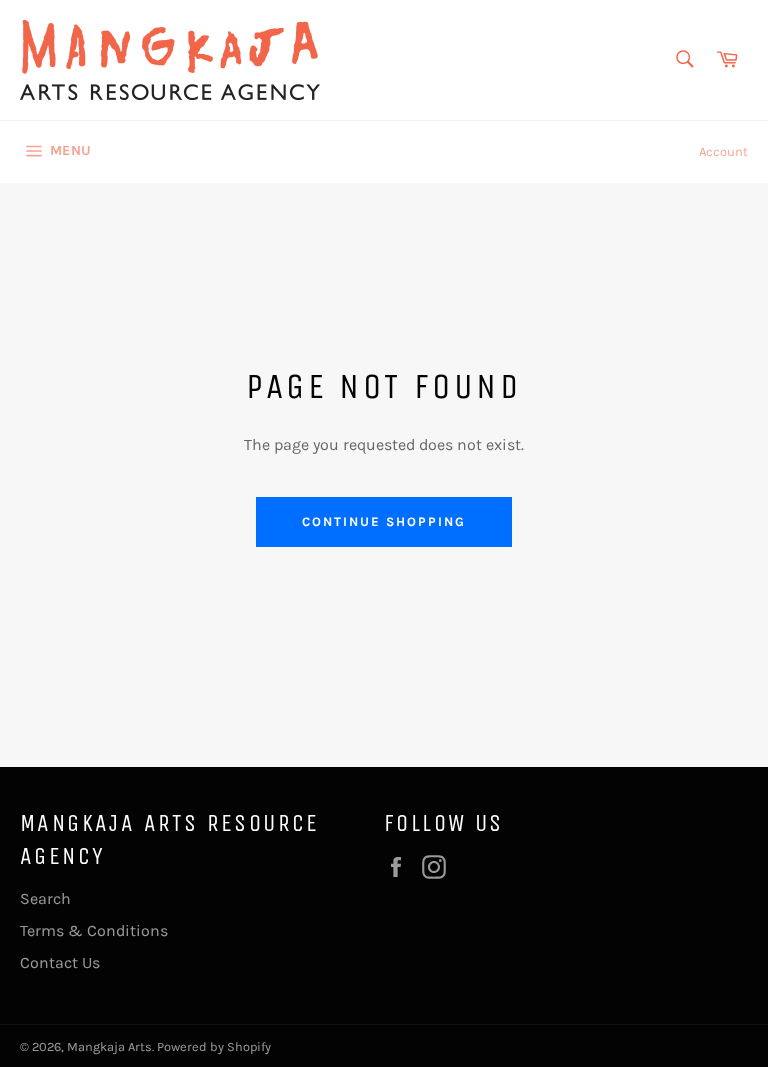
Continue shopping (383, 521)
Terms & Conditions (94, 930)
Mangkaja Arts (109, 1046)
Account (723, 151)
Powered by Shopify (214, 1046)
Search (45, 898)
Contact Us (60, 962)
